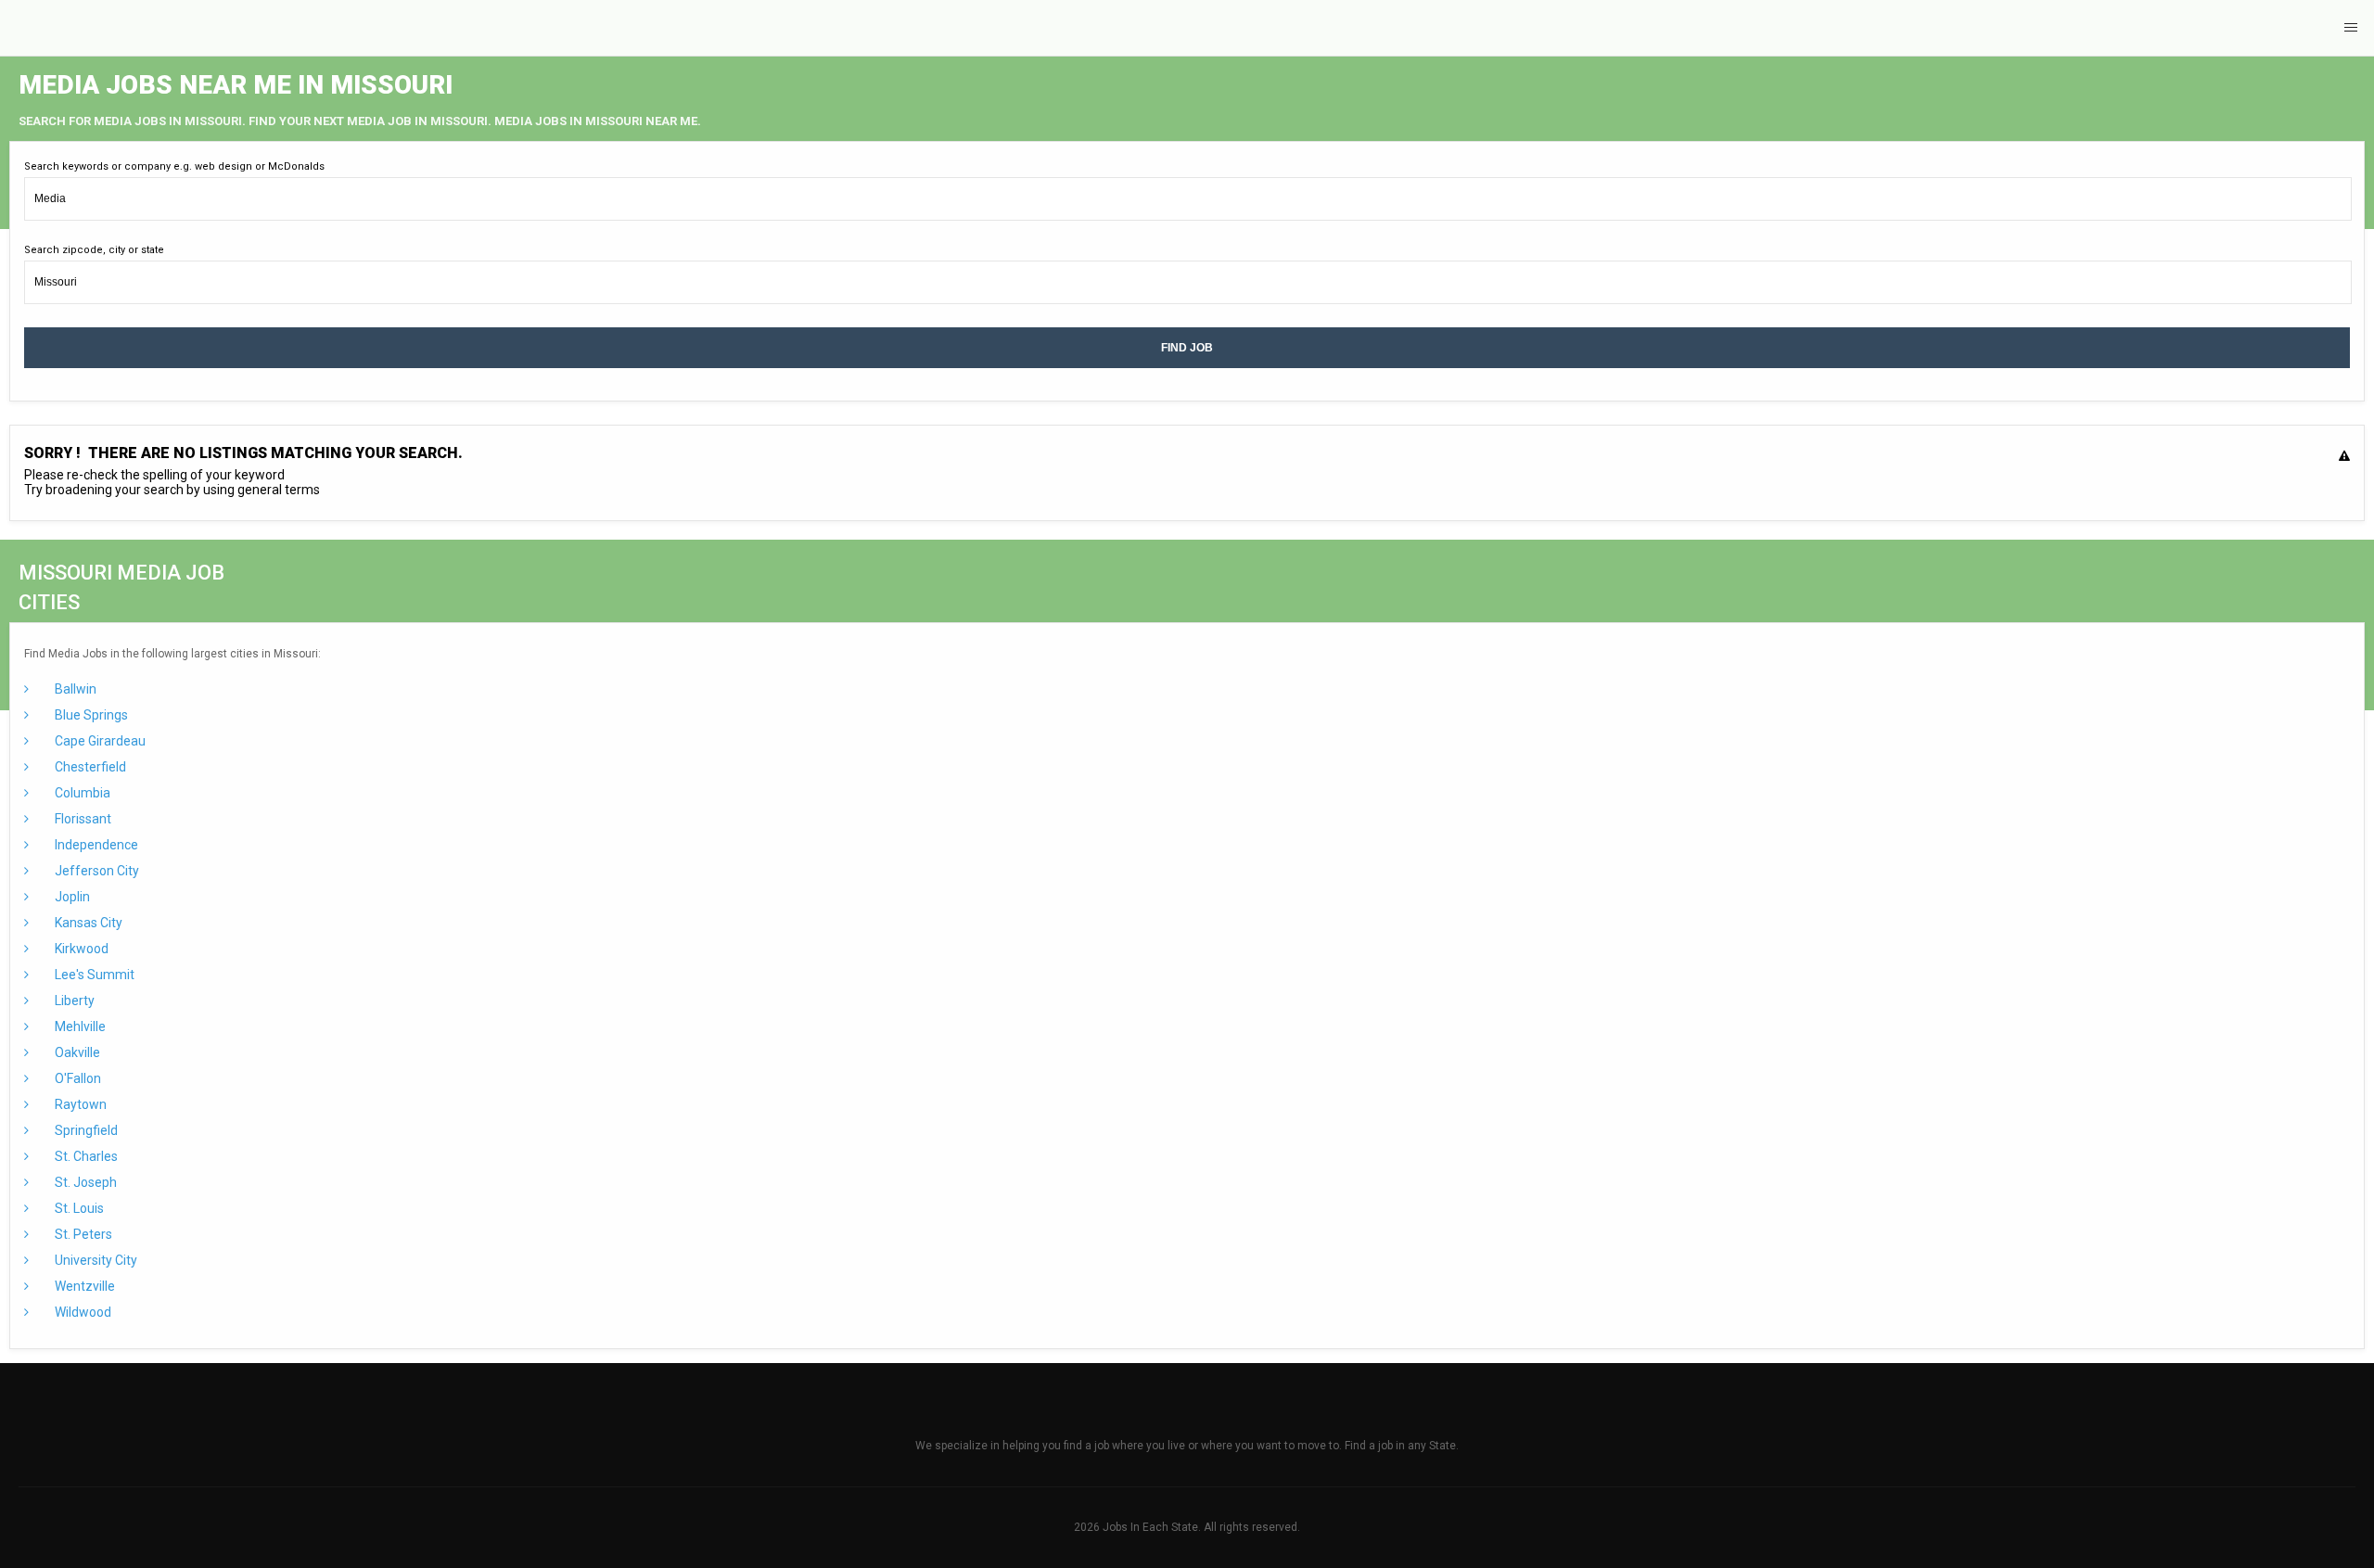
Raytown (79, 1104)
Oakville (76, 1052)
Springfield (85, 1130)
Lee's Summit (93, 975)
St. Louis (78, 1208)
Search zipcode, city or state (94, 250)
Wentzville (83, 1286)
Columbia (81, 793)
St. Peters (82, 1234)
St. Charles (85, 1156)
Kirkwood (80, 949)
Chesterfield (89, 767)
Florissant (82, 819)
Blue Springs (90, 715)
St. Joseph (84, 1182)
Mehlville (79, 1026)
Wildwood (82, 1312)
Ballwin (74, 689)
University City (95, 1260)
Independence (95, 845)
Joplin (71, 897)
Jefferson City (96, 871)
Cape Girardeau (99, 741)
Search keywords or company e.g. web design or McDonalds (174, 166)
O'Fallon (77, 1078)
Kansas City (87, 923)
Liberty (73, 1001)
